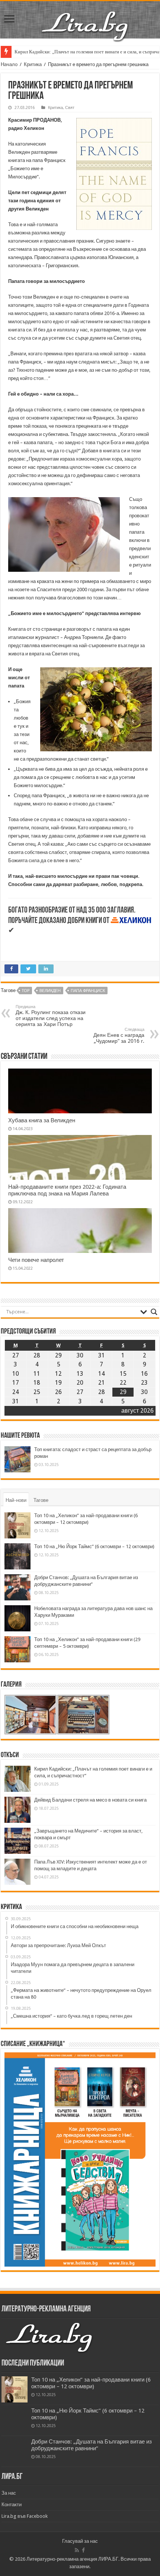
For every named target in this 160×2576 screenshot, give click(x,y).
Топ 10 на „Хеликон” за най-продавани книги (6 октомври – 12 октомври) (91, 2383)
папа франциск (88, 991)
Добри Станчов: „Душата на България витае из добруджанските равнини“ (92, 2445)
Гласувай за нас (80, 2541)
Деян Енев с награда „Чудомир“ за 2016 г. (119, 1036)
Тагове (41, 1500)
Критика (33, 64)
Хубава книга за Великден (42, 1120)
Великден (50, 991)
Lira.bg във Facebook (25, 2516)
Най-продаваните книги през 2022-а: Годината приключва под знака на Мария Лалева (67, 1190)
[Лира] (86, 18)
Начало (9, 64)
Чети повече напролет (36, 1260)
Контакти (12, 2505)
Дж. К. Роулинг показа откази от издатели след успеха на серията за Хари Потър (51, 1016)
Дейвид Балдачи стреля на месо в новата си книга (90, 1800)
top (26, 991)
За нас (9, 2493)
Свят (70, 108)
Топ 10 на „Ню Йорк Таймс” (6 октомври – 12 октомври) (94, 1546)
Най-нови (16, 1500)
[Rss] (77, 2550)
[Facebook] (83, 2550)
